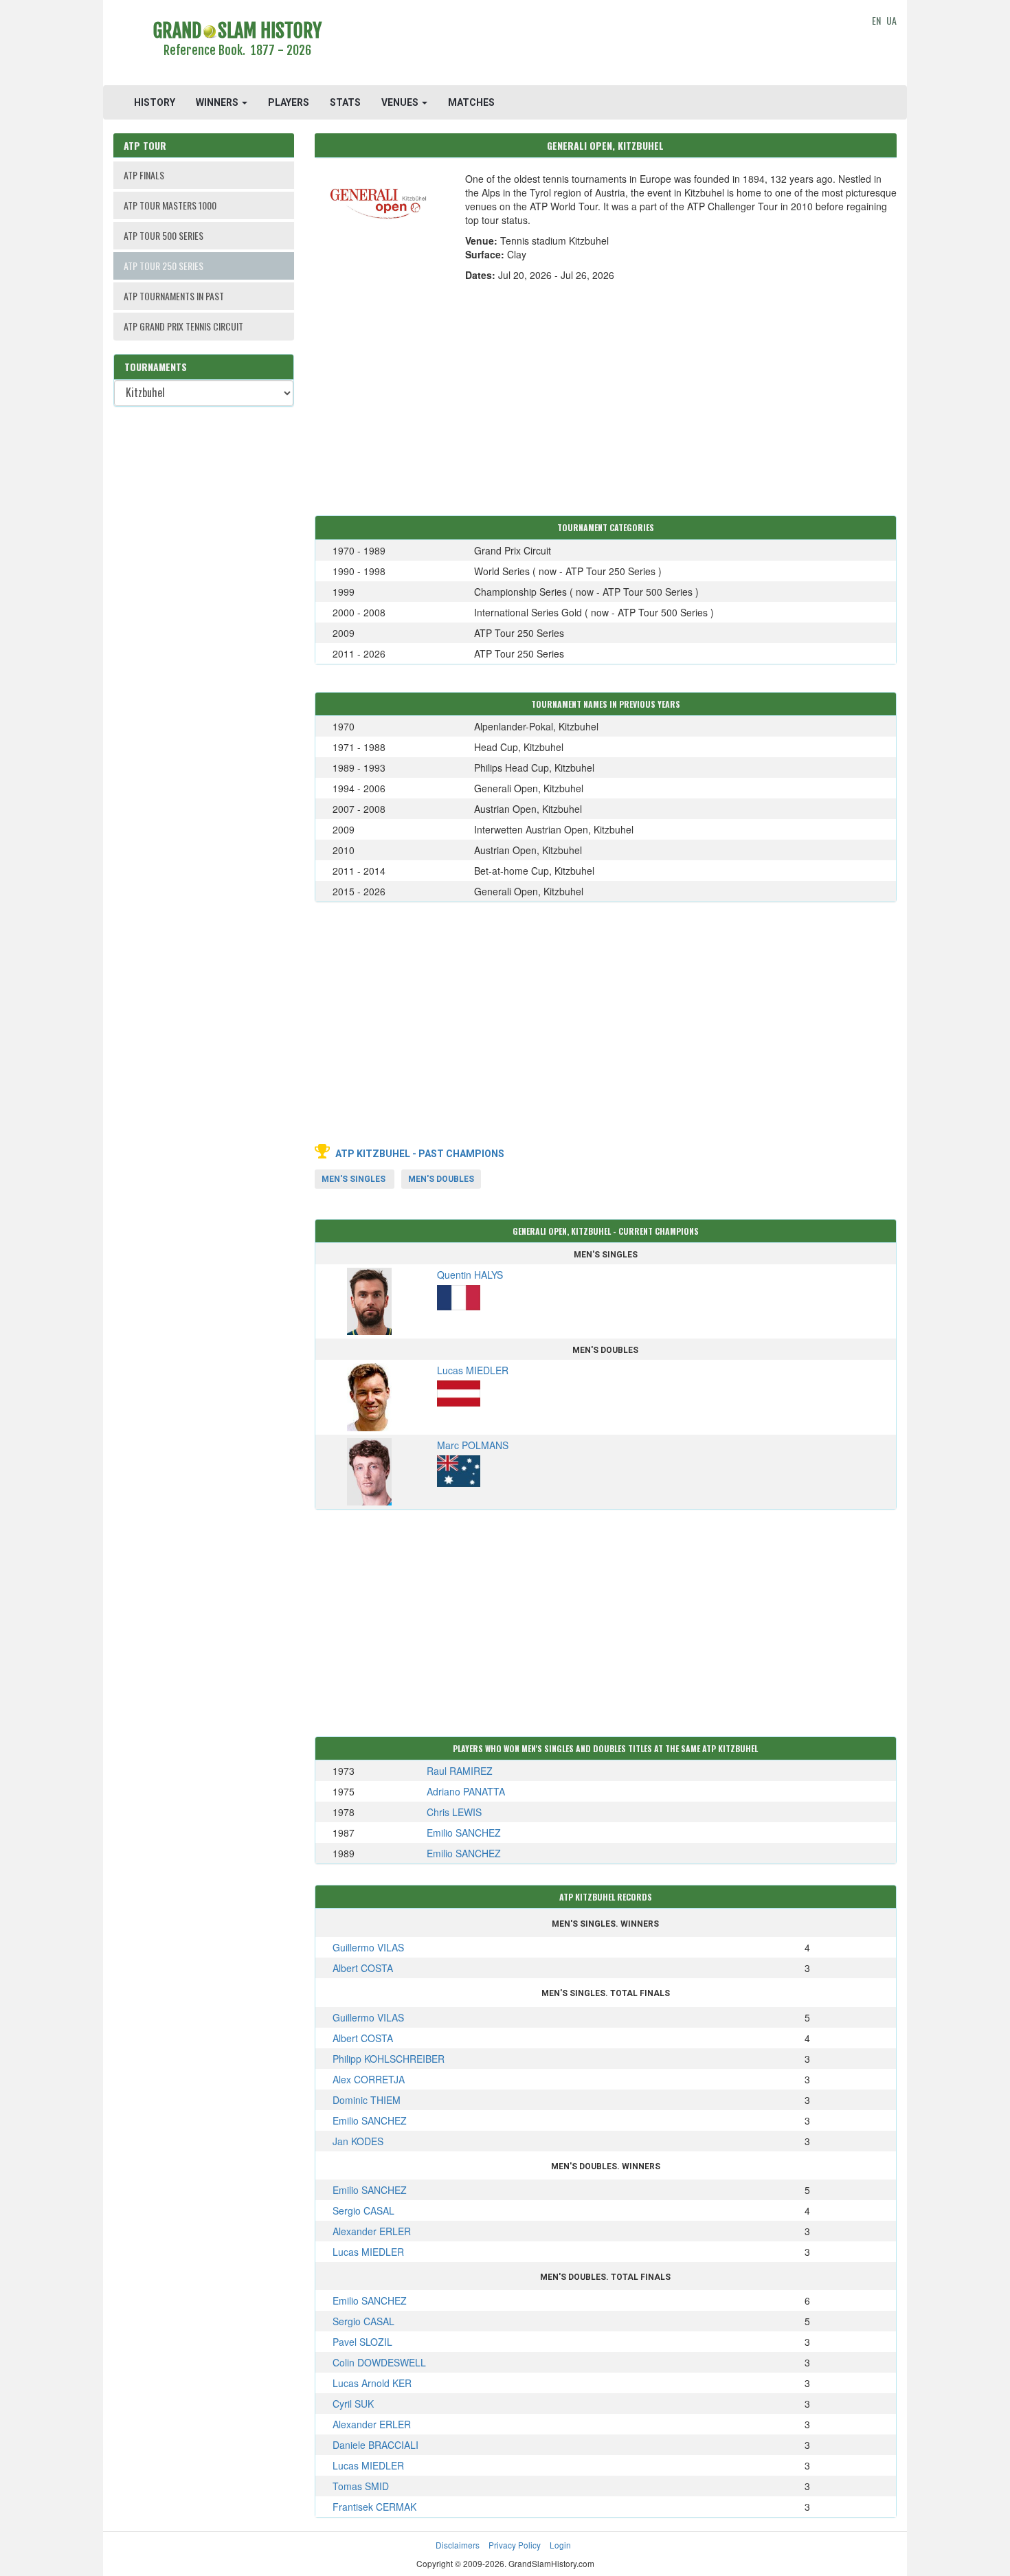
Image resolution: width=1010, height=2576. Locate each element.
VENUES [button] (401, 102)
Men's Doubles (441, 1179)
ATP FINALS (144, 175)
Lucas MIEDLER (368, 2252)
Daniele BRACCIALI (375, 2445)
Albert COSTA (363, 1968)
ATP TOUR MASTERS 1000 (170, 205)
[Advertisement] (606, 45)
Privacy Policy (515, 2545)
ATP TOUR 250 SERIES (164, 266)
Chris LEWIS (454, 1812)
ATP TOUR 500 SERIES (164, 235)
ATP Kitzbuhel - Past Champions (420, 1154)
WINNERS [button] (218, 102)
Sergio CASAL (363, 2210)
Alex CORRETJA (369, 2079)
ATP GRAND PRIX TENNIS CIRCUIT (183, 326)
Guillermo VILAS (368, 1947)
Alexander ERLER (372, 2231)
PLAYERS (289, 102)
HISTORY (155, 102)
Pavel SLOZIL (362, 2342)
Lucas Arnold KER (372, 2383)
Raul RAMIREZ (460, 1771)
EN (876, 20)
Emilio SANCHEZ (464, 1833)
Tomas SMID (361, 2486)
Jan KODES (358, 2141)
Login (560, 2545)
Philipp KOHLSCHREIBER (389, 2059)
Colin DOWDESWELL (379, 2362)
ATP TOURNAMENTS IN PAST (174, 296)
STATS (345, 102)
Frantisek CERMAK (374, 2507)
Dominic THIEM (367, 2100)
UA (891, 20)
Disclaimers (458, 2545)
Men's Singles (353, 1179)
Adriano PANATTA (466, 1791)
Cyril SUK (353, 2404)
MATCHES (471, 102)
